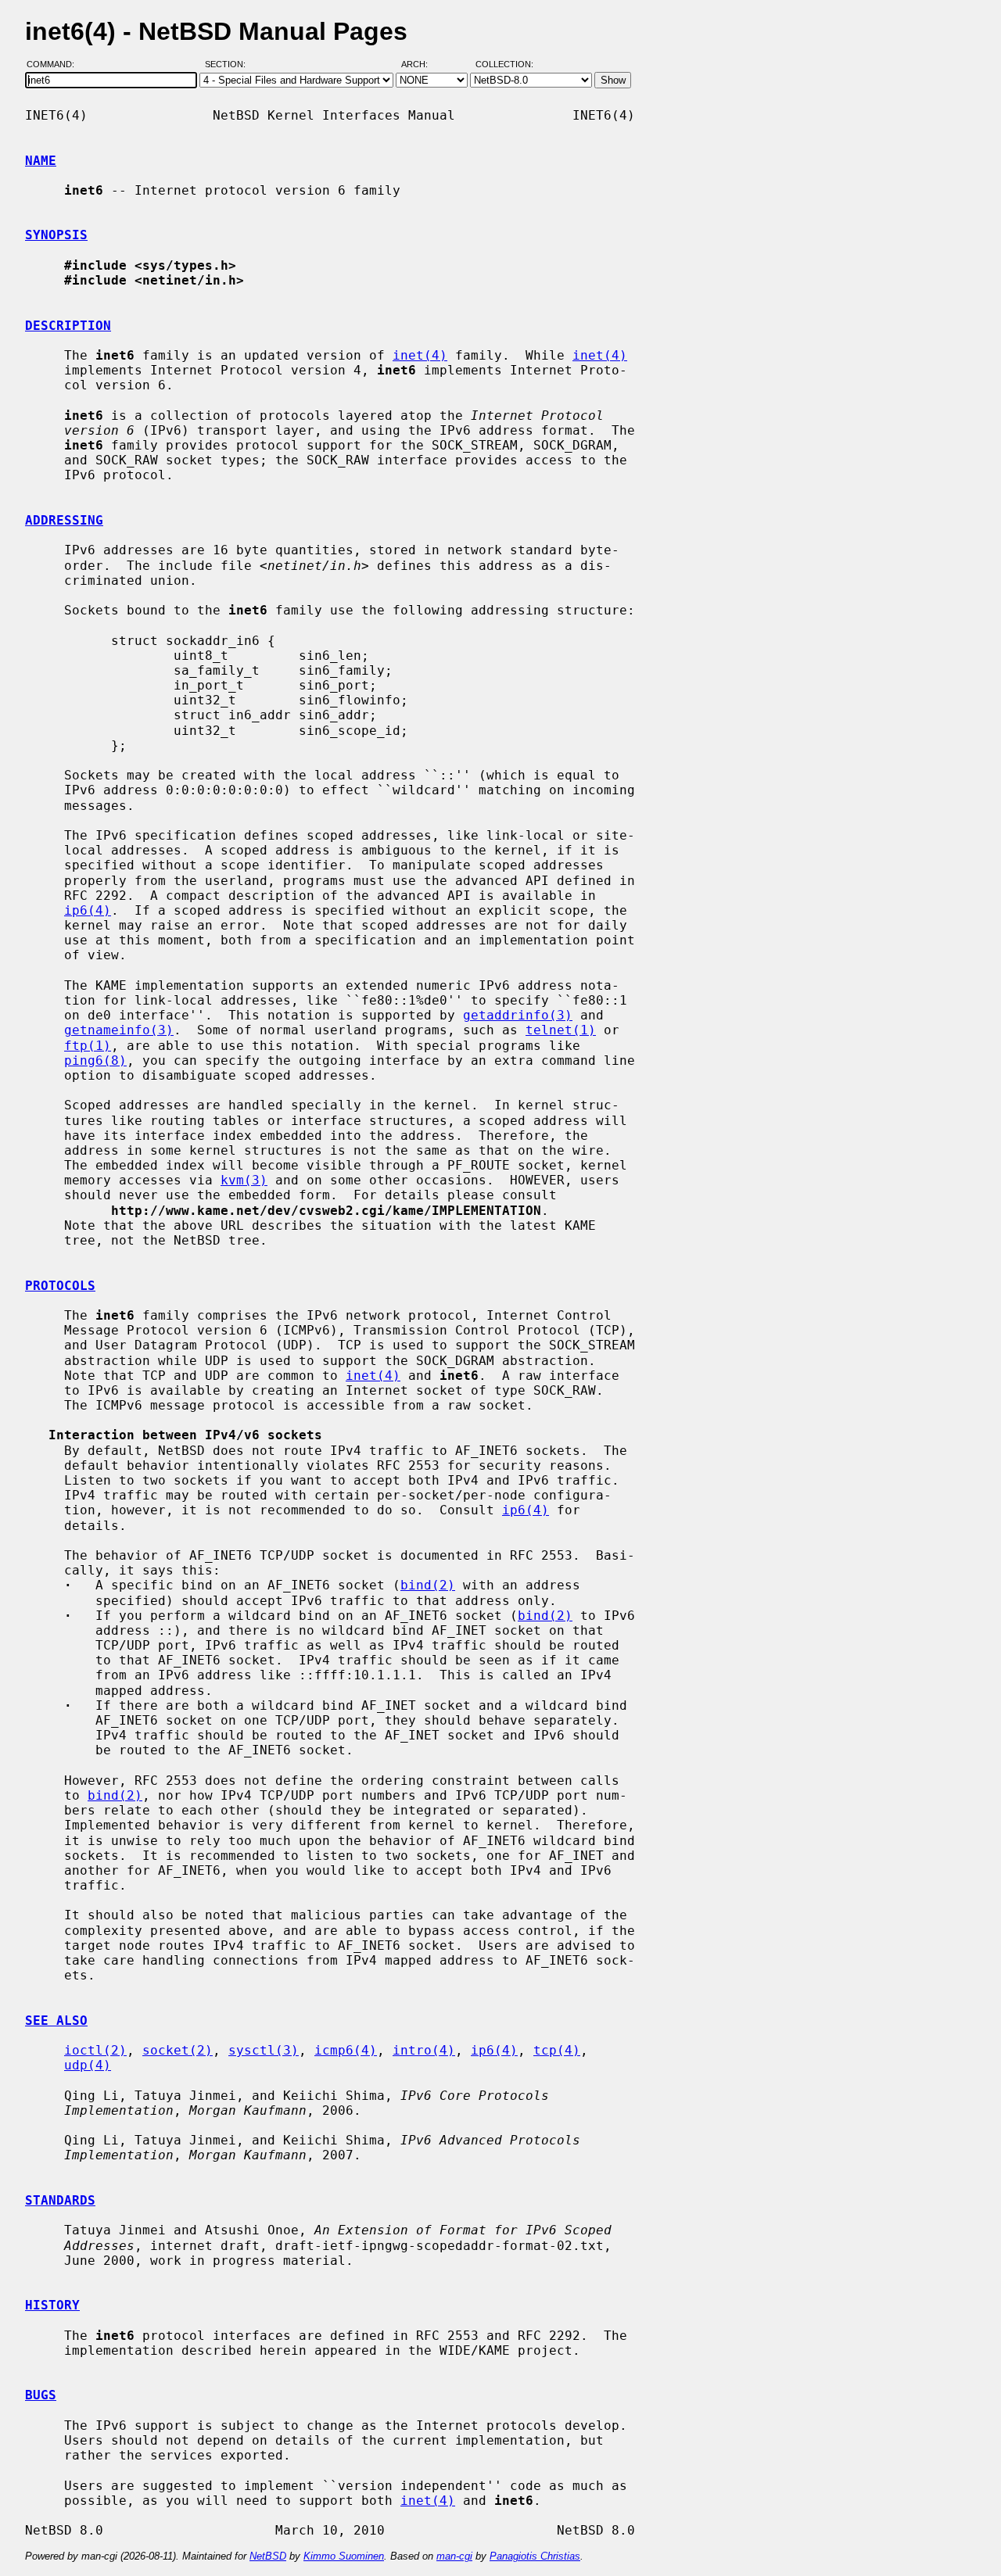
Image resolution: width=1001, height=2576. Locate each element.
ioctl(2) (95, 2050)
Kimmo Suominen (344, 2556)
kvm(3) (244, 1180)
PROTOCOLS (60, 1286)
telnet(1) (561, 1030)
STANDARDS (60, 2200)
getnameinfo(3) (119, 1030)
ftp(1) (88, 1046)
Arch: (422, 65)
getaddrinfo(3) (518, 1015)
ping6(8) (95, 1060)
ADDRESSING (64, 520)
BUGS (41, 2395)
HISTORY (52, 2305)
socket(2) (178, 2050)
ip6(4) (88, 910)
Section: (229, 65)
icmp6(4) (346, 2050)
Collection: (504, 65)
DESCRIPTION (68, 326)
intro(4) (424, 2050)
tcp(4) (557, 2050)
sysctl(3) (264, 2050)
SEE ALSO (56, 2021)
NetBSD (268, 2556)
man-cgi (454, 2556)
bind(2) (428, 1585)
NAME (41, 161)
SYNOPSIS (56, 235)
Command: (55, 65)
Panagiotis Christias (535, 2556)
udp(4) (88, 2065)
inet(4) (420, 355)
